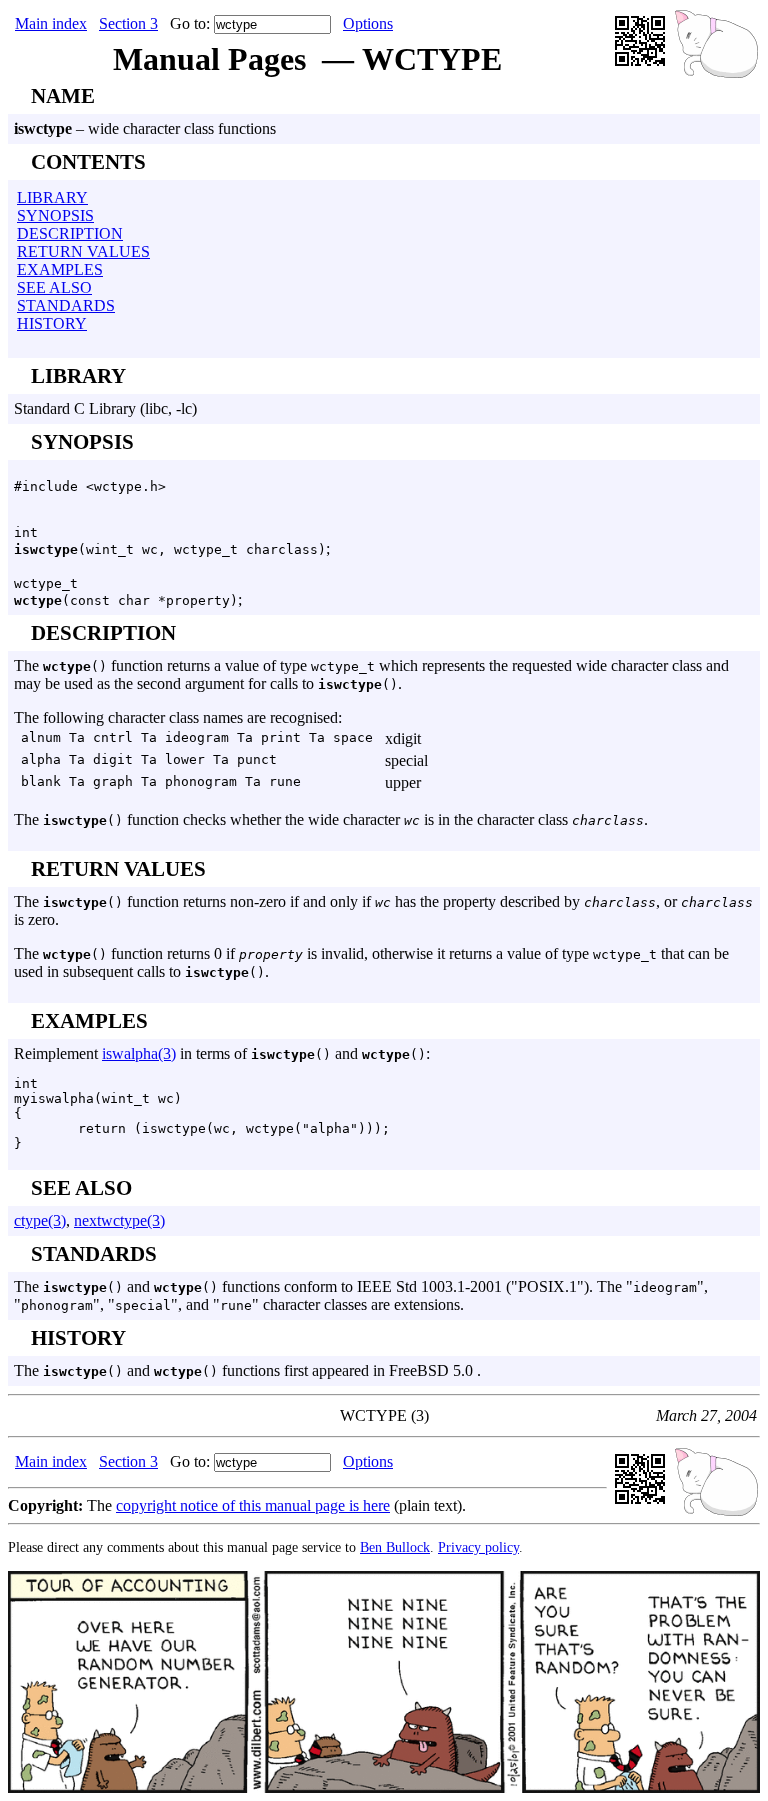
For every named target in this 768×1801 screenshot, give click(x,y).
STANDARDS (66, 305)
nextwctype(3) (119, 1220)
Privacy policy (478, 1547)
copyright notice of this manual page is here (253, 1505)
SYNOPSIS (55, 215)
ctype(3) (40, 1220)
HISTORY (52, 323)
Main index (51, 23)
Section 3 (128, 23)
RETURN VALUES (83, 251)
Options (368, 23)
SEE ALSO (54, 287)
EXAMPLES (60, 269)
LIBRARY (52, 197)
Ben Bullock (395, 1547)
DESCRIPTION (70, 233)
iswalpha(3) (139, 1053)
